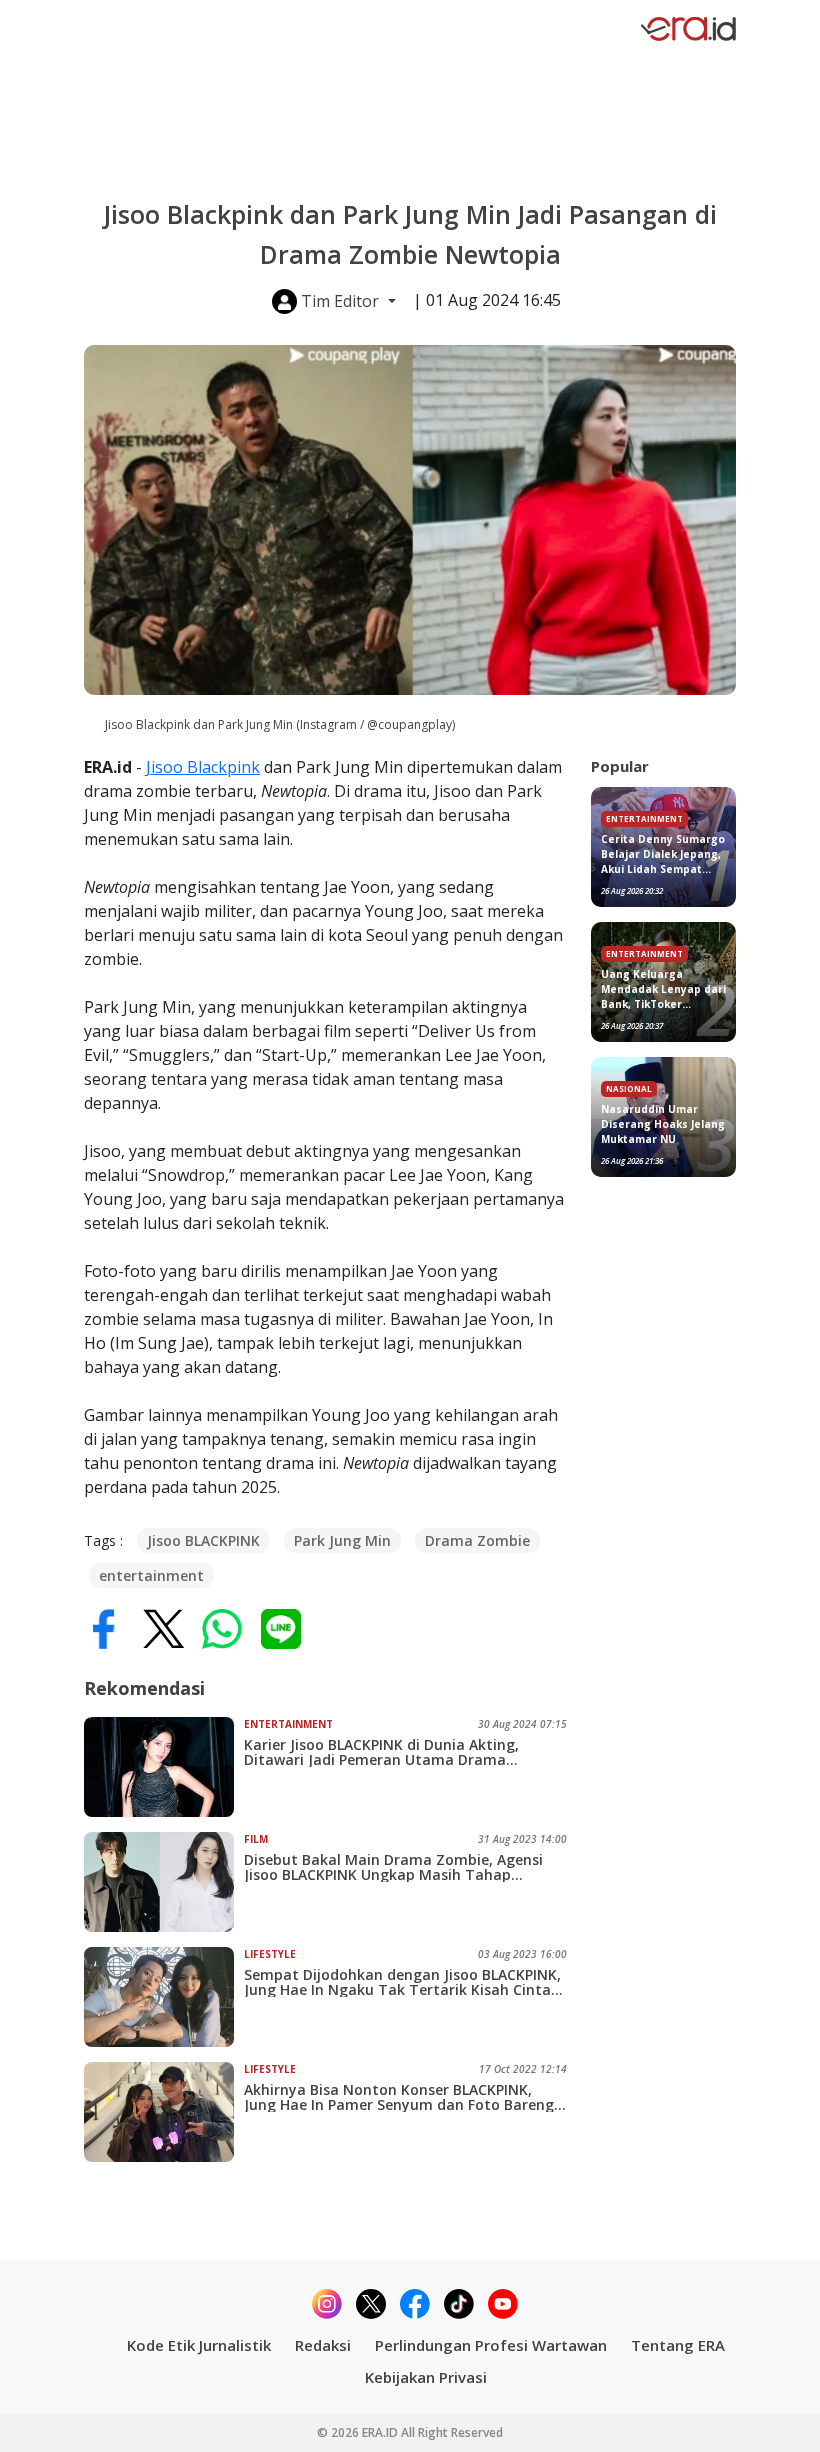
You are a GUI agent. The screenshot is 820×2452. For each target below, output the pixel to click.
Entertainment (288, 1724)
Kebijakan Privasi (426, 2377)
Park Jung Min (342, 1540)
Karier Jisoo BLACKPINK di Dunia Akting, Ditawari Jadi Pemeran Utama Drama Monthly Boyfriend (381, 1752)
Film (256, 1839)
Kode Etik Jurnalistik (199, 2345)
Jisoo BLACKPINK (203, 1540)
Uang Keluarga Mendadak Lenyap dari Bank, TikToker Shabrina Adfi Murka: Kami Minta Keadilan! (663, 989)
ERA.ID (381, 2432)
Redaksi (323, 2345)
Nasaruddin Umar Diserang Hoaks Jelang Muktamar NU (663, 1124)
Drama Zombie (477, 1540)
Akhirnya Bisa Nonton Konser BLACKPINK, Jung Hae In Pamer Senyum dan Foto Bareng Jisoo (399, 2097)
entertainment (151, 1575)
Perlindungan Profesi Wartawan (491, 2345)
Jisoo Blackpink (203, 767)
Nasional (629, 1088)
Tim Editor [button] (340, 301)
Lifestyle (270, 1954)
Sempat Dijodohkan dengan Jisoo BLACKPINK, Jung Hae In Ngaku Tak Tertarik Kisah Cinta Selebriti (402, 1982)
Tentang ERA (678, 2345)
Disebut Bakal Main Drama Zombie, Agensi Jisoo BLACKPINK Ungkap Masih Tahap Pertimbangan (393, 1867)
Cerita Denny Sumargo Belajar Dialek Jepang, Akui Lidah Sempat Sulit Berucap (663, 854)
